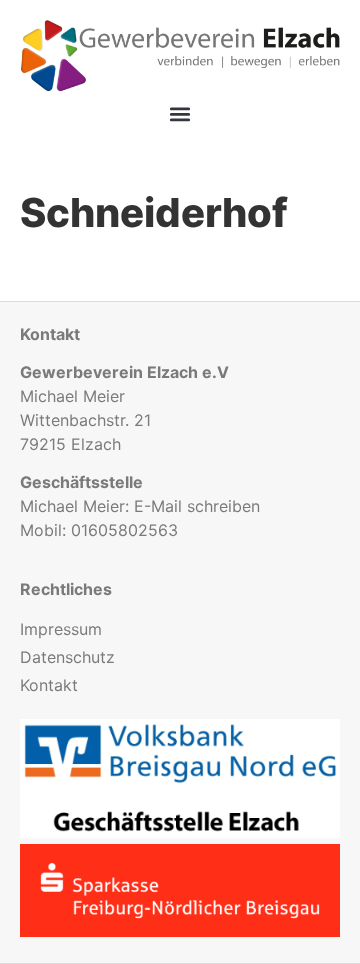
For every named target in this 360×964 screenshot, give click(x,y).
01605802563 (124, 530)
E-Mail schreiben (197, 506)
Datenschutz (67, 657)
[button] (180, 114)
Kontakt (49, 685)
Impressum (61, 629)
